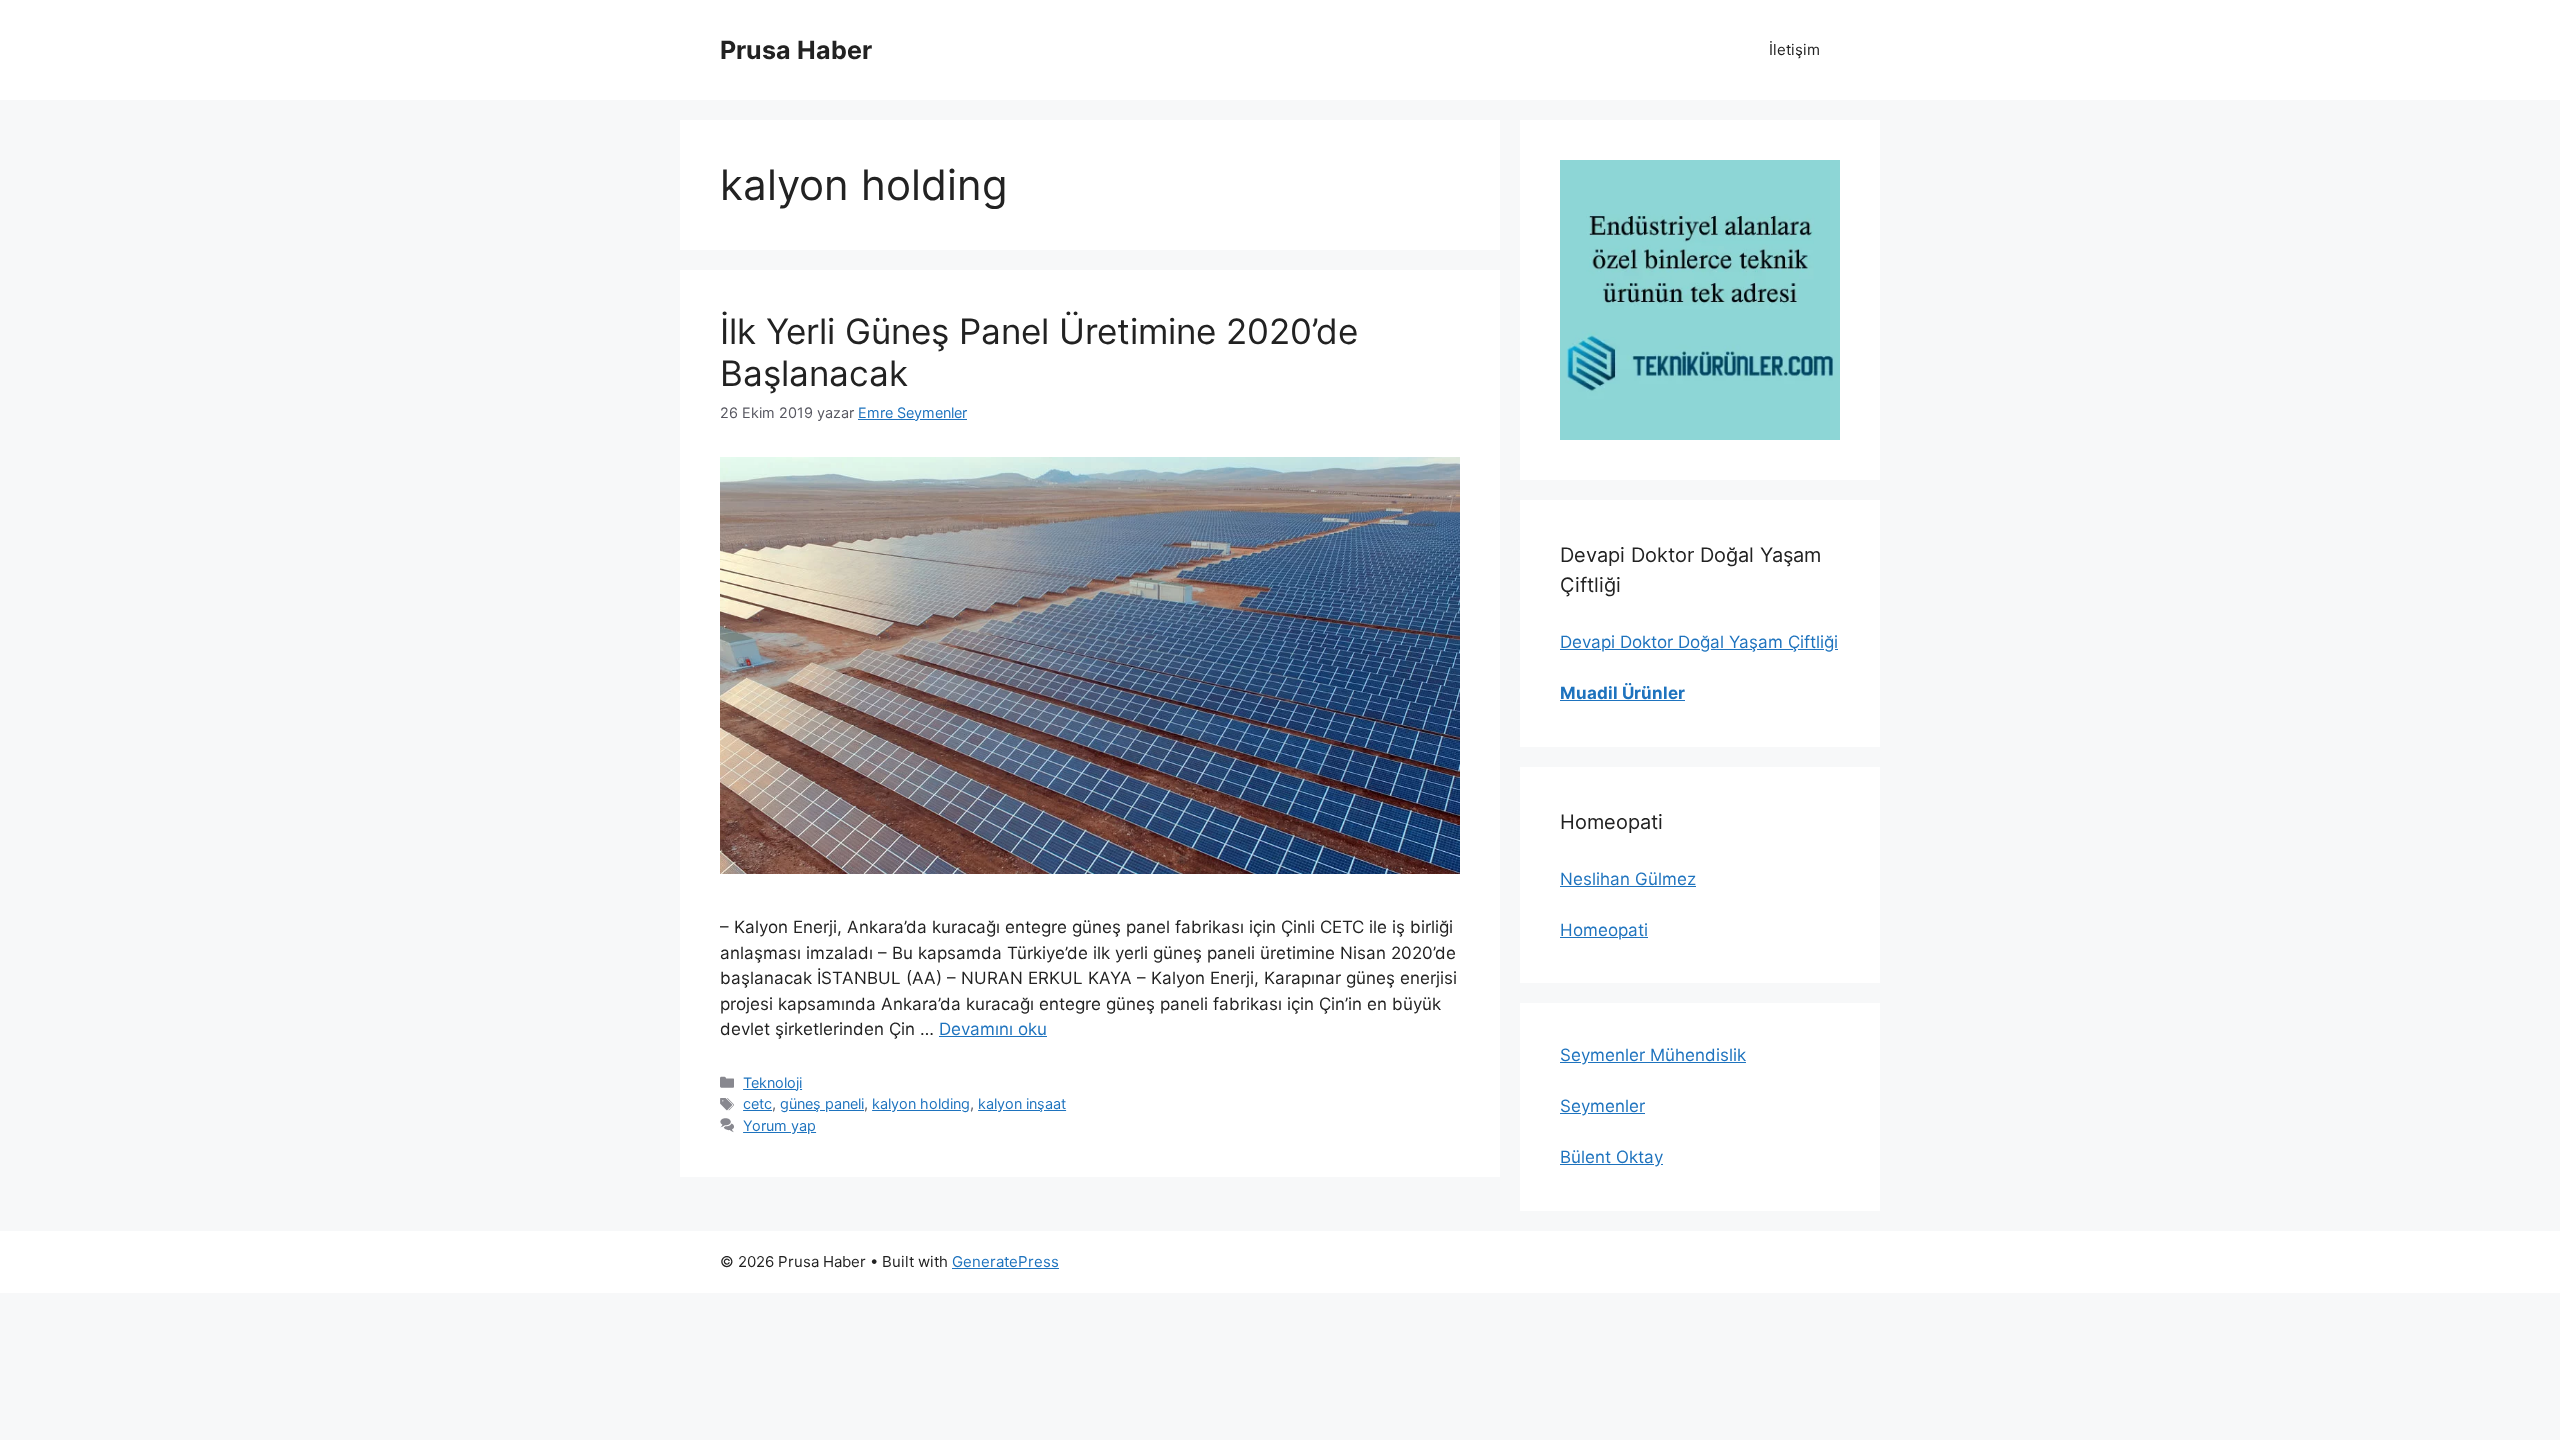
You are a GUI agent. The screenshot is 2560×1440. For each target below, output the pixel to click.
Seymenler (1602, 1106)
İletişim (1794, 49)
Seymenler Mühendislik (1653, 1055)
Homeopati (1604, 930)
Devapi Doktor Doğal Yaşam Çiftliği (1699, 642)
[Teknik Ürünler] (1700, 300)
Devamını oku (993, 1029)
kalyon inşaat (1022, 1103)
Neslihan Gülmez (1628, 879)
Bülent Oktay (1611, 1157)
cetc (757, 1103)
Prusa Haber (796, 50)
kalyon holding (921, 1103)
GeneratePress (1005, 1261)
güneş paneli (822, 1103)
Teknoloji (772, 1082)
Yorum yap (779, 1125)
